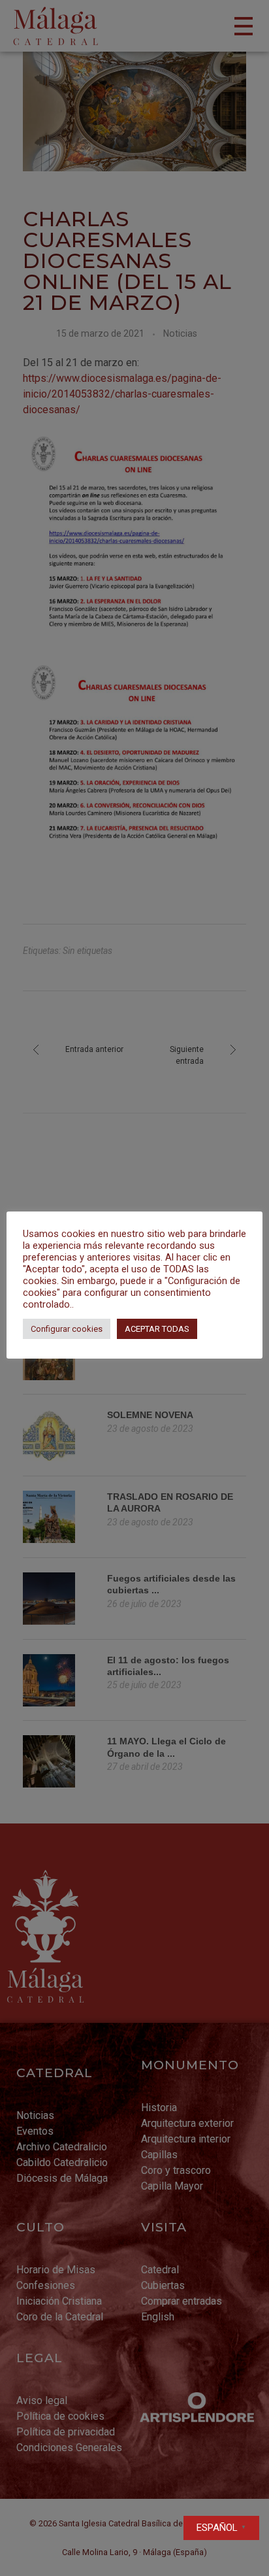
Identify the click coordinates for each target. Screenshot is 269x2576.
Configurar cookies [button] (67, 1329)
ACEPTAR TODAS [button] (157, 1329)
